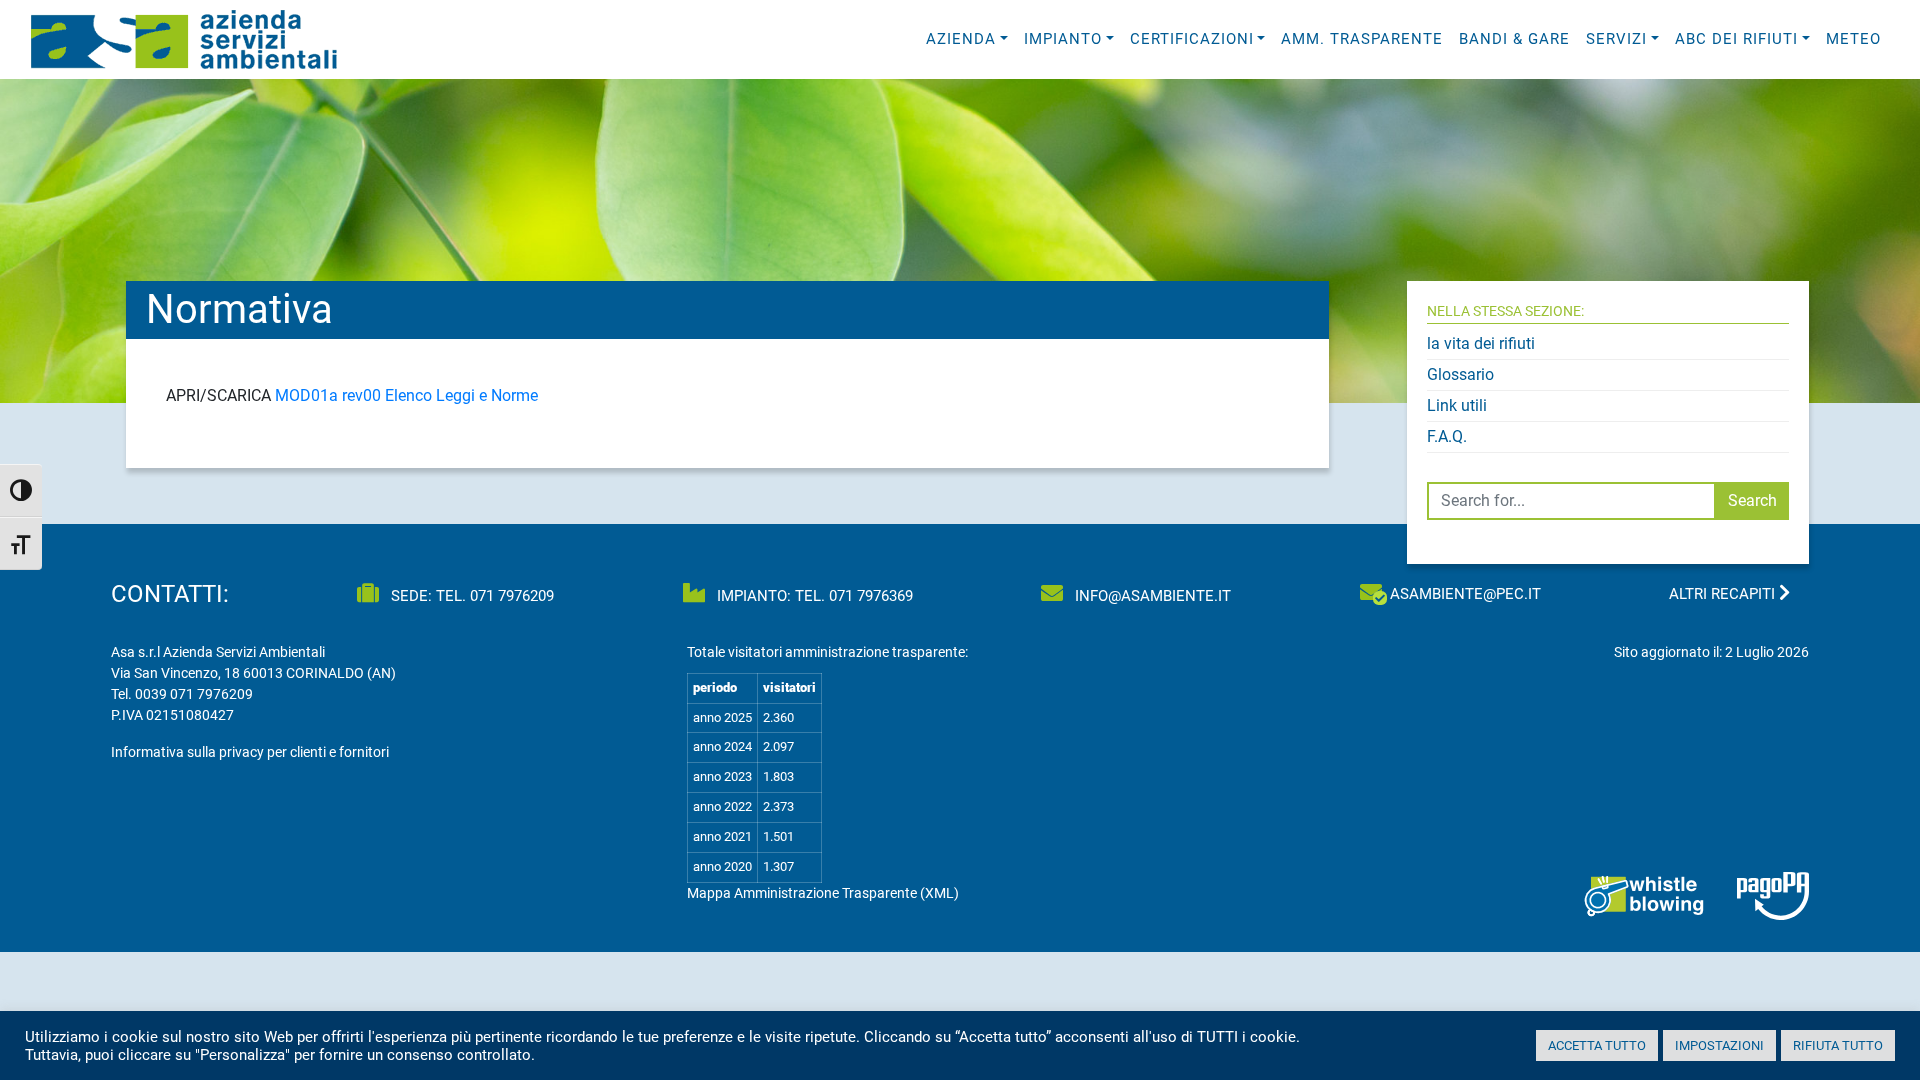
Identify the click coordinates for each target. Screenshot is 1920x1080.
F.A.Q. (1447, 436)
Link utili (1457, 405)
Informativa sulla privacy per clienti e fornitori (250, 752)
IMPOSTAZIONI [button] (1719, 1045)
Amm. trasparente (1362, 39)
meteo (1853, 39)
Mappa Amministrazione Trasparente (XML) (823, 893)
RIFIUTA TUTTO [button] (1838, 1045)
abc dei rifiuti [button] (1736, 39)
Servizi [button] (1616, 39)
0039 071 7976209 (194, 694)
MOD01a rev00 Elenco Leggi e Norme (406, 395)
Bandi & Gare (1514, 39)
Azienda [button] (961, 39)
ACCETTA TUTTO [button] (1597, 1045)
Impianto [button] (1063, 39)
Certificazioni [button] (1192, 39)
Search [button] (1752, 500)
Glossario (1460, 374)
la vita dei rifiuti (1481, 343)
